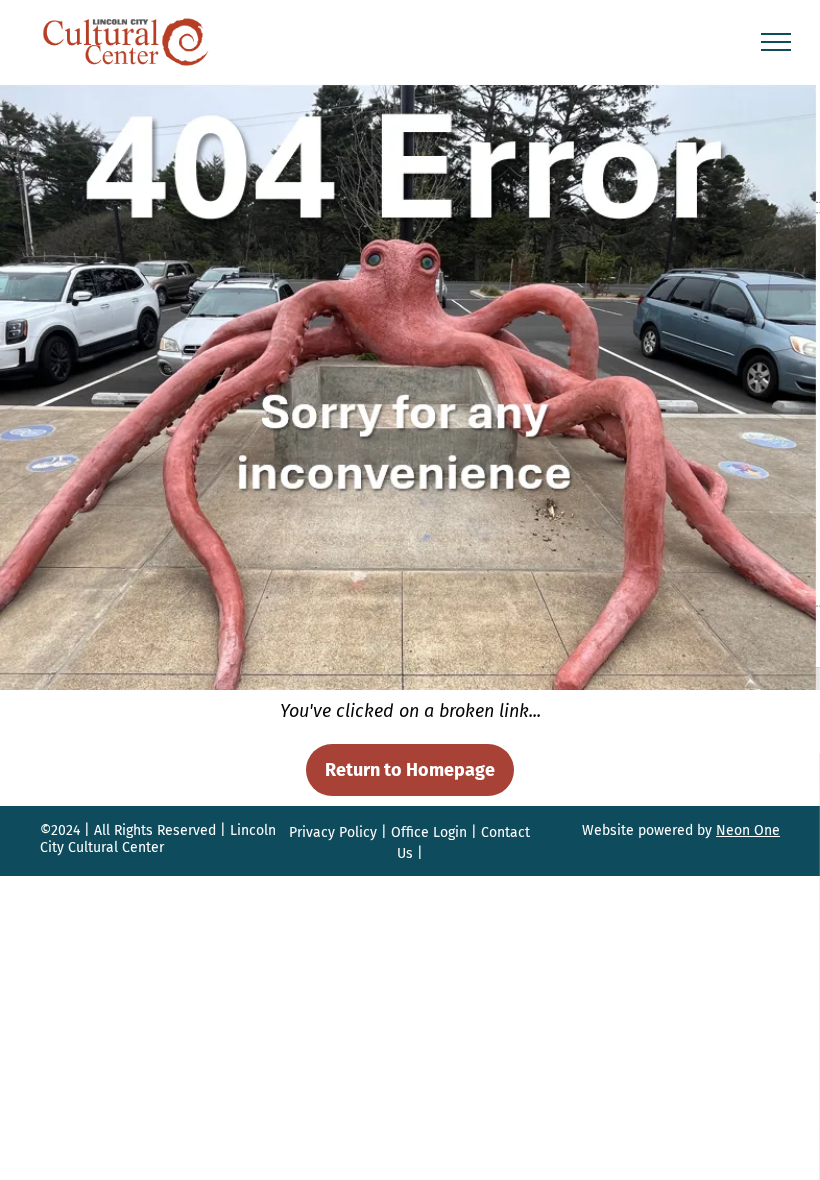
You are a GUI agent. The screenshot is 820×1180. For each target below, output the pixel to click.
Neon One (748, 830)
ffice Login (434, 832)
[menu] (776, 42)
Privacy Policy (333, 832)
